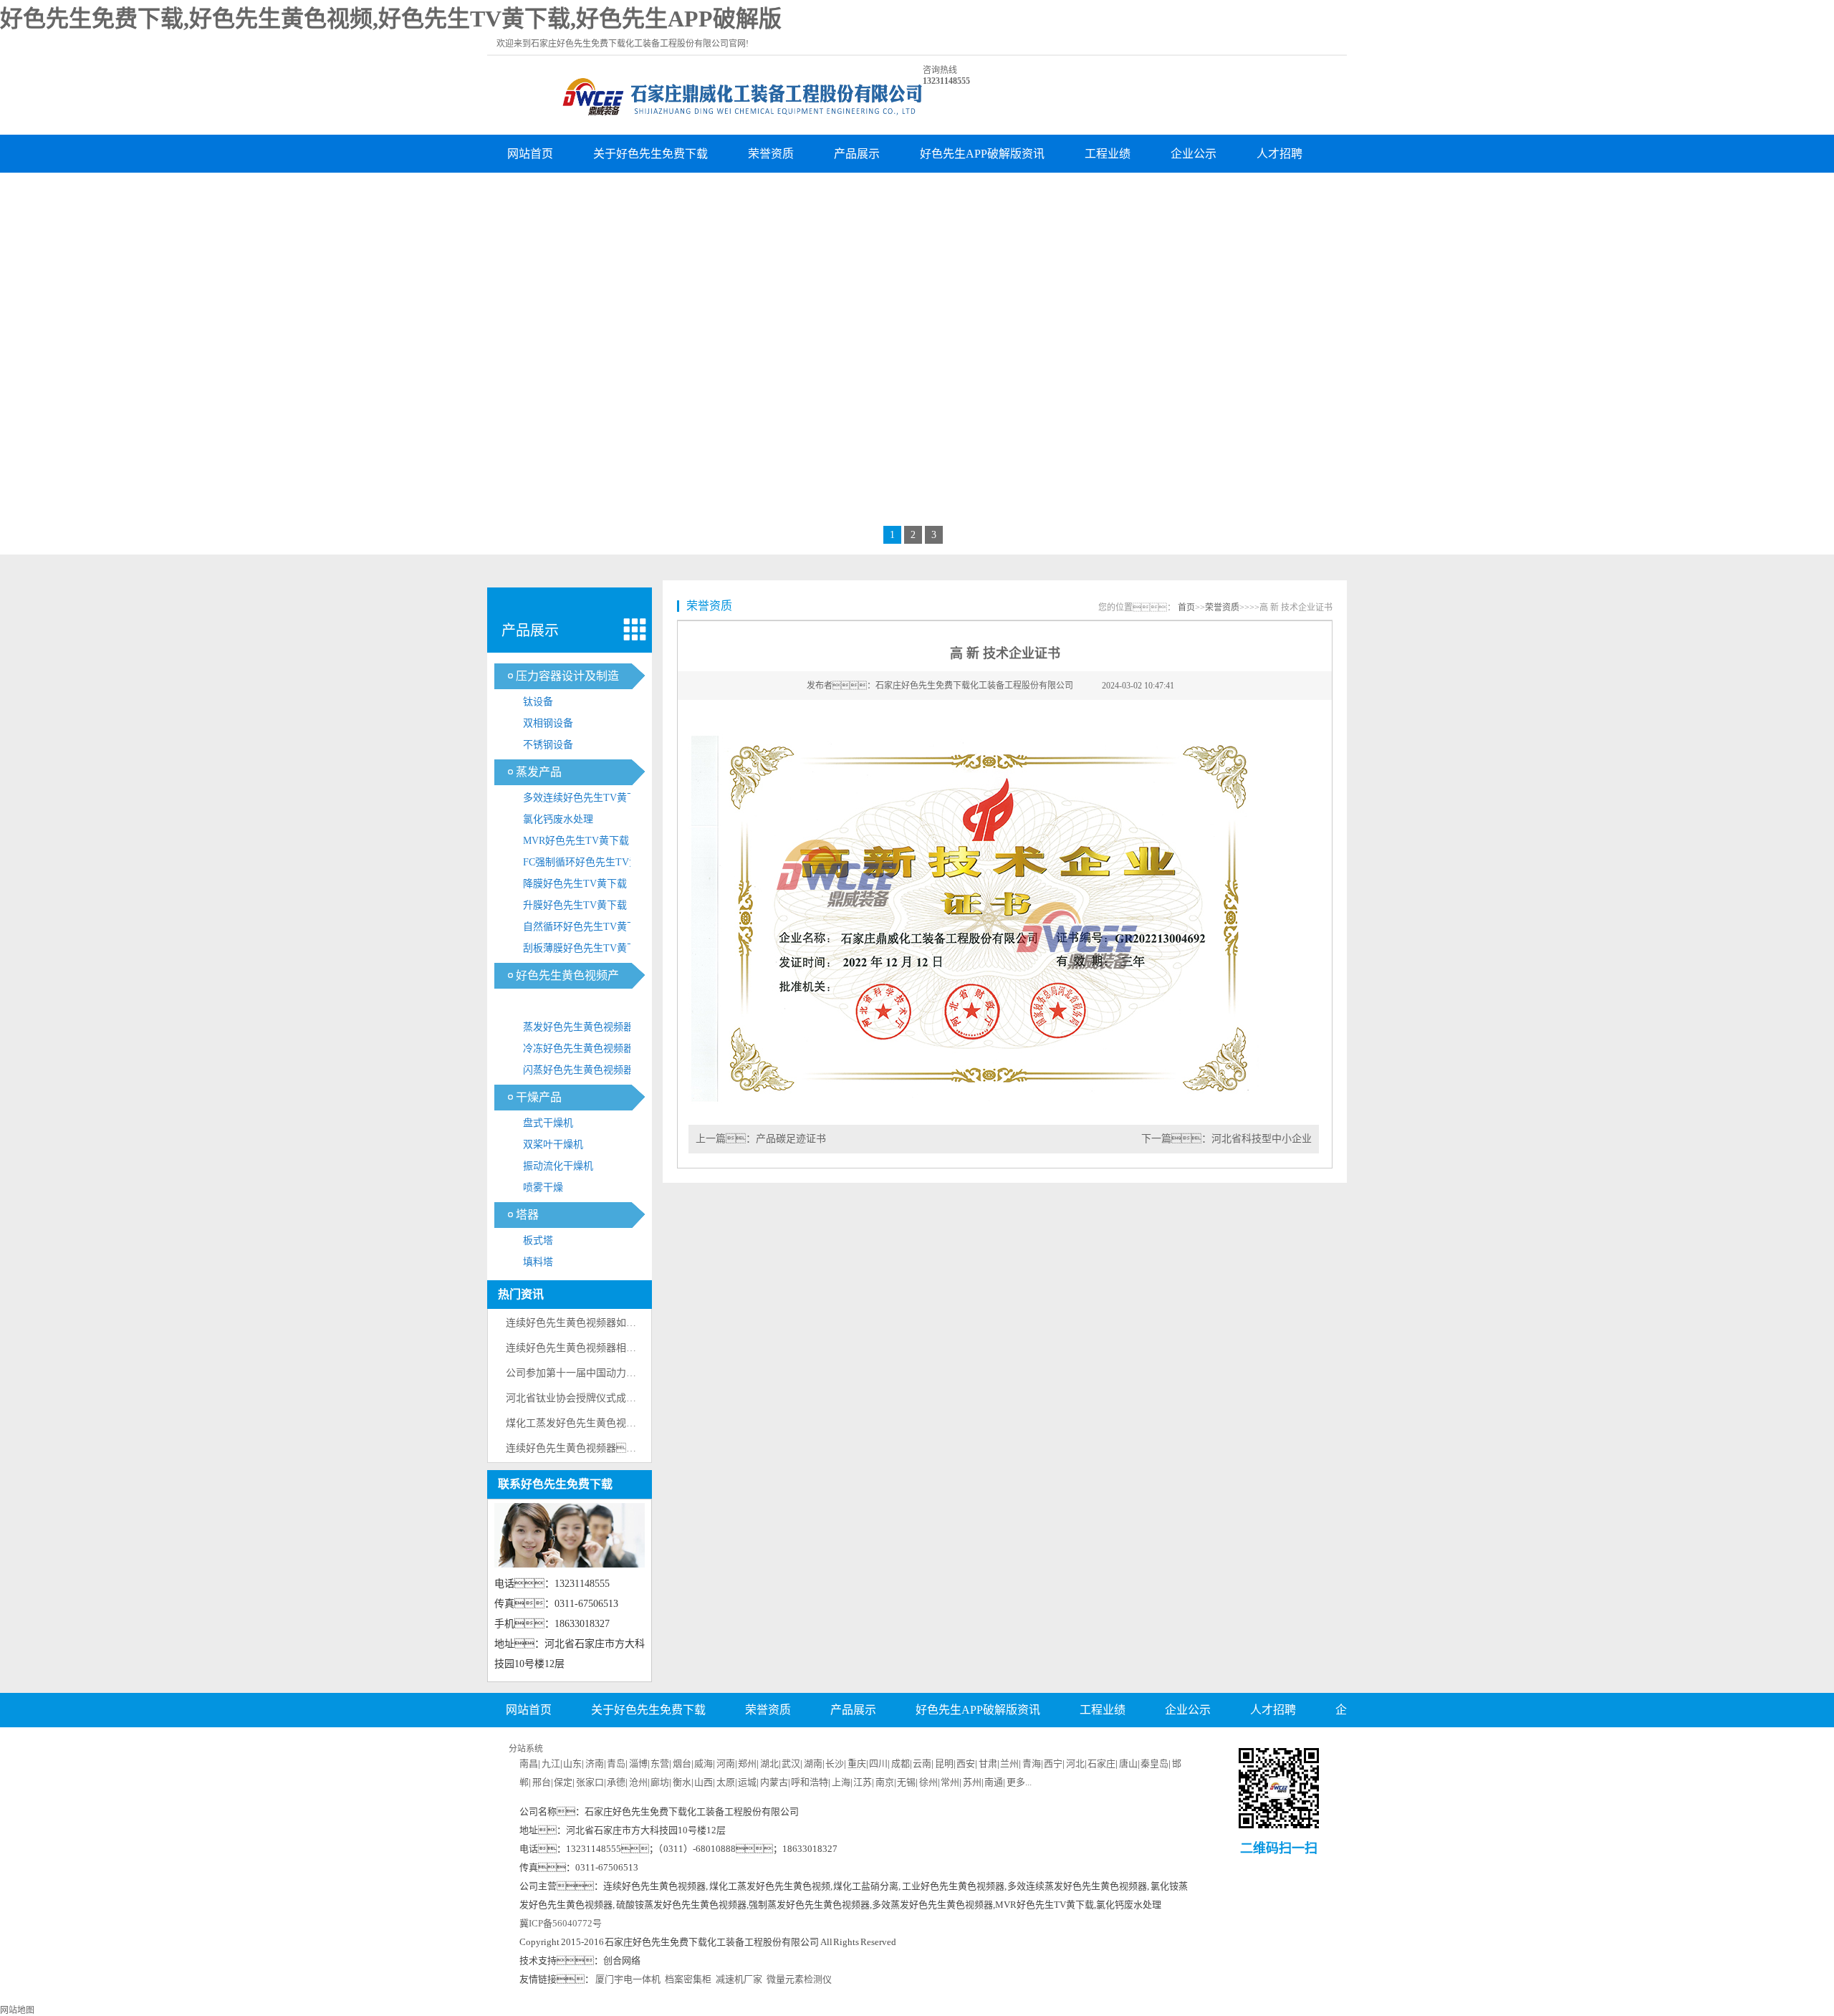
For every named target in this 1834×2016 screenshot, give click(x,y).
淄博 (638, 1763)
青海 (1032, 1763)
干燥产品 (539, 1097)
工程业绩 (1108, 154)
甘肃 (988, 1763)
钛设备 (538, 702)
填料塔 (538, 1262)
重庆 (857, 1763)
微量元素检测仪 (799, 1979)
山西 (704, 1782)
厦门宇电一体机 (628, 1979)
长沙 (835, 1763)
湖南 (813, 1763)
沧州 (638, 1782)
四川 (878, 1763)
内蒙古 (774, 1782)
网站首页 (530, 154)
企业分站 (1022, 1745)
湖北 (769, 1763)
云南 (922, 1763)
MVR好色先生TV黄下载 (576, 841)
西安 (966, 1763)
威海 (704, 1763)
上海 (841, 1782)
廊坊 (660, 1782)
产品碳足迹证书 (791, 1139)
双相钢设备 (548, 723)
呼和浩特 (810, 1782)
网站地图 (17, 2010)
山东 (572, 1763)
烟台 (682, 1763)
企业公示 (1194, 154)
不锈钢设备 (548, 745)
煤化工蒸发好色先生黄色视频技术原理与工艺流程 (616, 1423)
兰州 (1009, 1763)
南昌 (529, 1763)
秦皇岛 (1154, 1763)
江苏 (863, 1782)
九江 (551, 1763)
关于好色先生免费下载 (650, 154)
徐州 (928, 1782)
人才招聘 (1280, 154)
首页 (1186, 608)
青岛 (616, 1763)
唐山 (1128, 1763)
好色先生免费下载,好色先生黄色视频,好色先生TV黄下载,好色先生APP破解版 (391, 19)
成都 (901, 1763)
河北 (1075, 1763)
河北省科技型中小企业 (1262, 1139)
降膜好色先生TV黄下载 (575, 884)
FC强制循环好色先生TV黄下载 (591, 862)
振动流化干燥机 (558, 1166)
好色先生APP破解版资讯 (982, 154)
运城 (747, 1782)
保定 (563, 1782)
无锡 (906, 1782)
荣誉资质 (771, 154)
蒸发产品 (539, 772)
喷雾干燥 (543, 1187)
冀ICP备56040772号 (561, 1923)
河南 (726, 1763)
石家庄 (1101, 1763)
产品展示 (857, 154)
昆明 (944, 1763)
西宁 (1053, 1763)
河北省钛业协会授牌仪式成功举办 (581, 1398)
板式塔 (538, 1240)
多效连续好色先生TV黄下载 (585, 798)
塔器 (527, 1215)
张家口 (590, 1782)
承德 (616, 1782)
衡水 (682, 1782)
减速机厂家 (739, 1979)
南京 (885, 1782)
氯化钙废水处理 (558, 819)
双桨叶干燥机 (553, 1144)
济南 (595, 1763)
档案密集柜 (688, 1979)
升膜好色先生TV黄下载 (575, 905)
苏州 (972, 1782)
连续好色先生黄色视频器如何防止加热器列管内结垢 (621, 1323)
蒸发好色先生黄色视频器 (578, 1027)
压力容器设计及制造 (567, 676)
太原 (726, 1782)
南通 (994, 1782)
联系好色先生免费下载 (650, 192)
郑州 (747, 1763)
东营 (660, 1763)
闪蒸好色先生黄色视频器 (578, 1070)
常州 (950, 1782)
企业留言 (530, 192)
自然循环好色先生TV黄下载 (585, 927)
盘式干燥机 (548, 1123)
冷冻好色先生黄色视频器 (578, 1048)
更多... (1019, 1782)
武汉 (791, 1763)
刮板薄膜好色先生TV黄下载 (585, 948)
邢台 (542, 1782)
